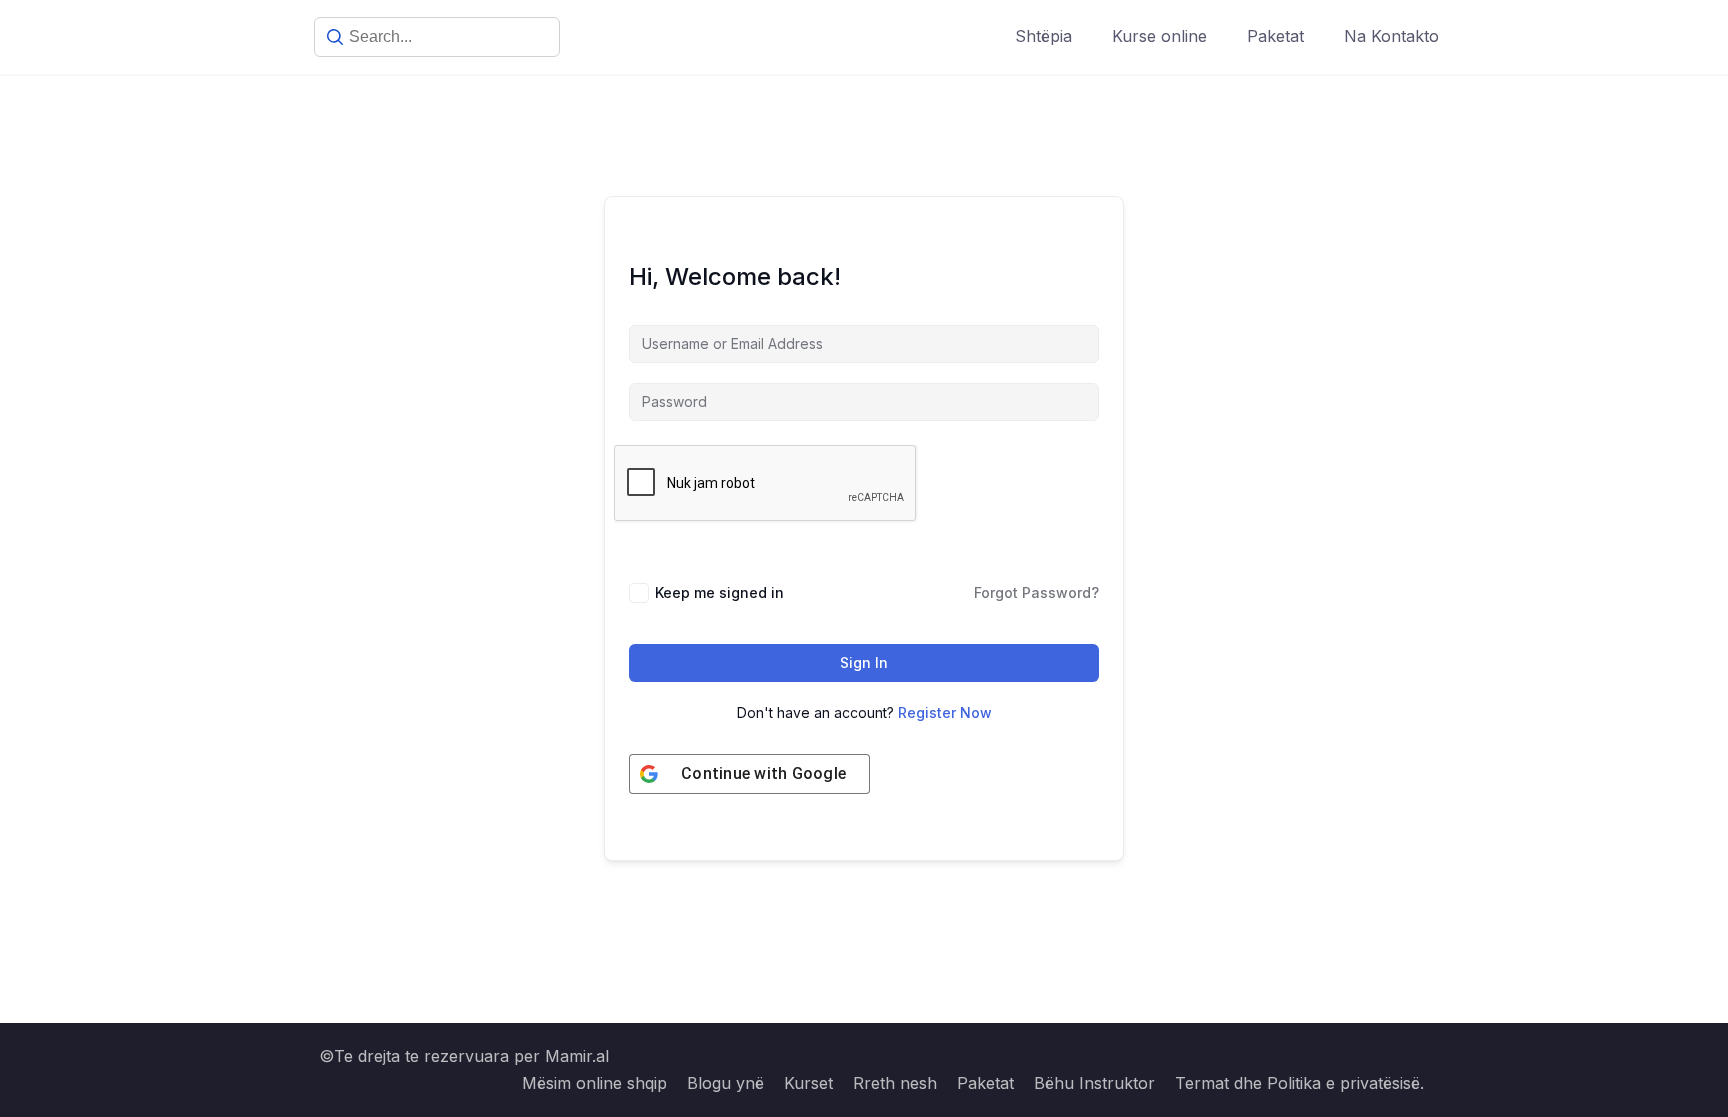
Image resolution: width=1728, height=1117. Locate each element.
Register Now (945, 712)
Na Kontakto (1391, 36)
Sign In (864, 662)
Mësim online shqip (594, 1083)
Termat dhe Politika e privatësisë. (1299, 1083)
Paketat (1275, 36)
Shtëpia (1043, 36)
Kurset (808, 1083)
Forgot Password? (1036, 592)
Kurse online (1159, 36)
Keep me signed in (719, 592)
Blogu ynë (725, 1083)
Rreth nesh (895, 1083)
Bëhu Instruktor (1094, 1083)
